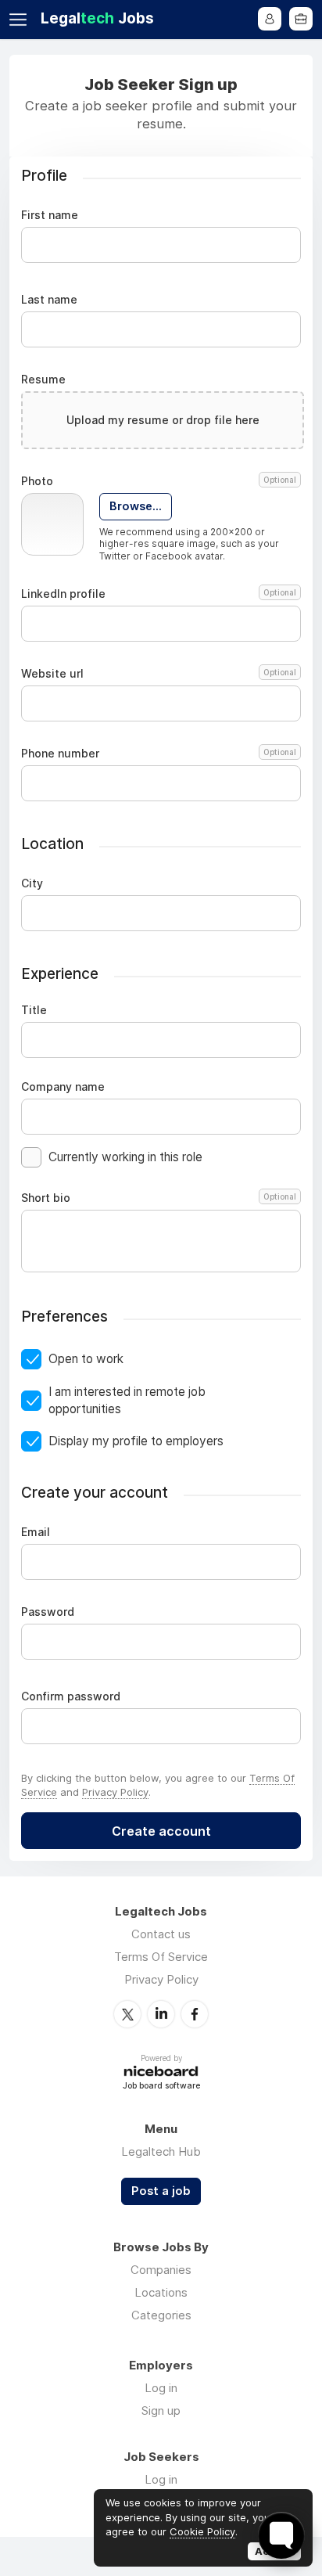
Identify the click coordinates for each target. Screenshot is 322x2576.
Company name (63, 1087)
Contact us (161, 1934)
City (32, 883)
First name (50, 215)
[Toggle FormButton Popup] (281, 2535)
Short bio (159, 1198)
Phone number (159, 754)
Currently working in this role (125, 1157)
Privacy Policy (115, 1792)
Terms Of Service (161, 1957)
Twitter (127, 2014)
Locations (161, 2292)
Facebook (195, 2014)
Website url (159, 674)
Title (34, 1010)
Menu (21, 20)
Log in (161, 2388)
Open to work (86, 1359)
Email (36, 1532)
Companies (161, 2270)
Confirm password (71, 1696)
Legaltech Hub (161, 2151)
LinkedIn (161, 2014)
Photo (159, 481)
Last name (49, 300)
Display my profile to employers (136, 1441)
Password (48, 1612)
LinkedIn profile (159, 594)
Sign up (161, 2411)
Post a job (161, 2191)
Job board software (161, 2087)
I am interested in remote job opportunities (127, 1400)
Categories (161, 2315)
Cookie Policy (202, 2531)
